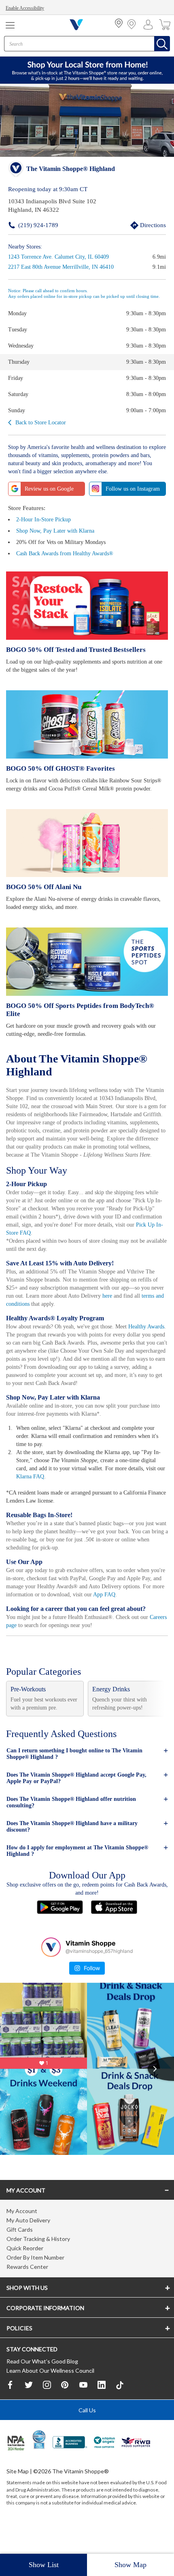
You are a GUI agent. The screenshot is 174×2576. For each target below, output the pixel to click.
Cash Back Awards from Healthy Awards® (69, 553)
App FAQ (27, 1617)
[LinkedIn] (102, 2410)
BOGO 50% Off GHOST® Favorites (58, 768)
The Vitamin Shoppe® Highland (70, 169)
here (141, 1302)
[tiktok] (120, 2410)
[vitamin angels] (105, 2468)
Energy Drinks (112, 1712)
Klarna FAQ (72, 1491)
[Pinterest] (65, 2410)
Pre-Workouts (30, 1712)
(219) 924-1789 (26, 225)
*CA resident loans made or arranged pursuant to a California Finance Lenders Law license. (87, 1368)
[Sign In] (150, 25)
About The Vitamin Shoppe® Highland (79, 1064)
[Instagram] (47, 2410)
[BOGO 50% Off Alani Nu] (87, 851)
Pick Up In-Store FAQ (74, 1239)
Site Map (18, 2496)
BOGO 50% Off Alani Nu (42, 895)
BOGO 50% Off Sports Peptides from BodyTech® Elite (86, 1013)
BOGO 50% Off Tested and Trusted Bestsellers (74, 649)
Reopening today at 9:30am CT (48, 189)
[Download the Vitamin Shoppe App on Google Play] (60, 1930)
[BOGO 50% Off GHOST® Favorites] (87, 724)
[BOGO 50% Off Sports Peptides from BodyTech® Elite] (87, 969)
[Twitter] (29, 2410)
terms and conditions (52, 1310)
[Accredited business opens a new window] (70, 2468)
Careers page (22, 1647)
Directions (144, 225)
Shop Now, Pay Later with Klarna (57, 530)
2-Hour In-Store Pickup (45, 519)
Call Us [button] (87, 2435)
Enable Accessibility (27, 8)
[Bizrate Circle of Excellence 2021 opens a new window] (39, 2464)
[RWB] (136, 2468)
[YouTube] (83, 2410)
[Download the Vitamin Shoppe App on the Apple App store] (114, 1930)
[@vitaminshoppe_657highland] (51, 1969)
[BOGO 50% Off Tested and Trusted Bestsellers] (87, 605)
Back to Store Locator (42, 422)
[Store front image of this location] (87, 121)
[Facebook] (11, 2410)
